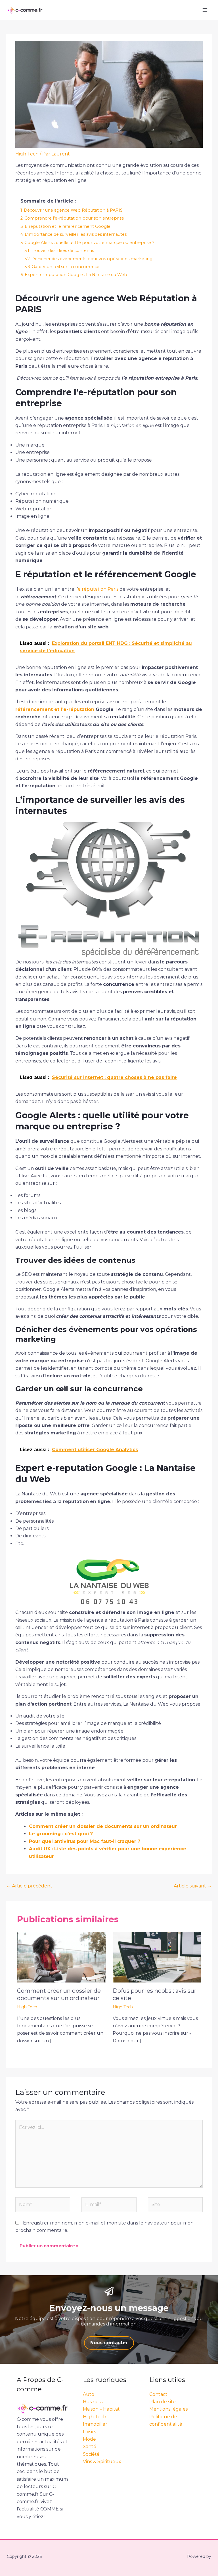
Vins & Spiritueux (102, 2462)
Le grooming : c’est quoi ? (61, 1834)
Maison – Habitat (101, 2409)
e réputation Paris (98, 589)
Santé (90, 2446)
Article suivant (193, 1886)
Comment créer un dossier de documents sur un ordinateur (103, 1826)
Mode (89, 2439)
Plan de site (163, 2402)
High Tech (27, 154)
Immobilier (95, 2424)
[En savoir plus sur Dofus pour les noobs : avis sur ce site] (157, 1957)
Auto (89, 2394)
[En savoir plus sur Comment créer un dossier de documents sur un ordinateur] (61, 1957)
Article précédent (29, 1886)
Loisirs (89, 2432)
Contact (158, 2394)
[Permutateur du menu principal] (205, 10)
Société (91, 2454)
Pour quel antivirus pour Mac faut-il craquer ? (85, 1841)
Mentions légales (168, 2409)
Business (93, 2402)
